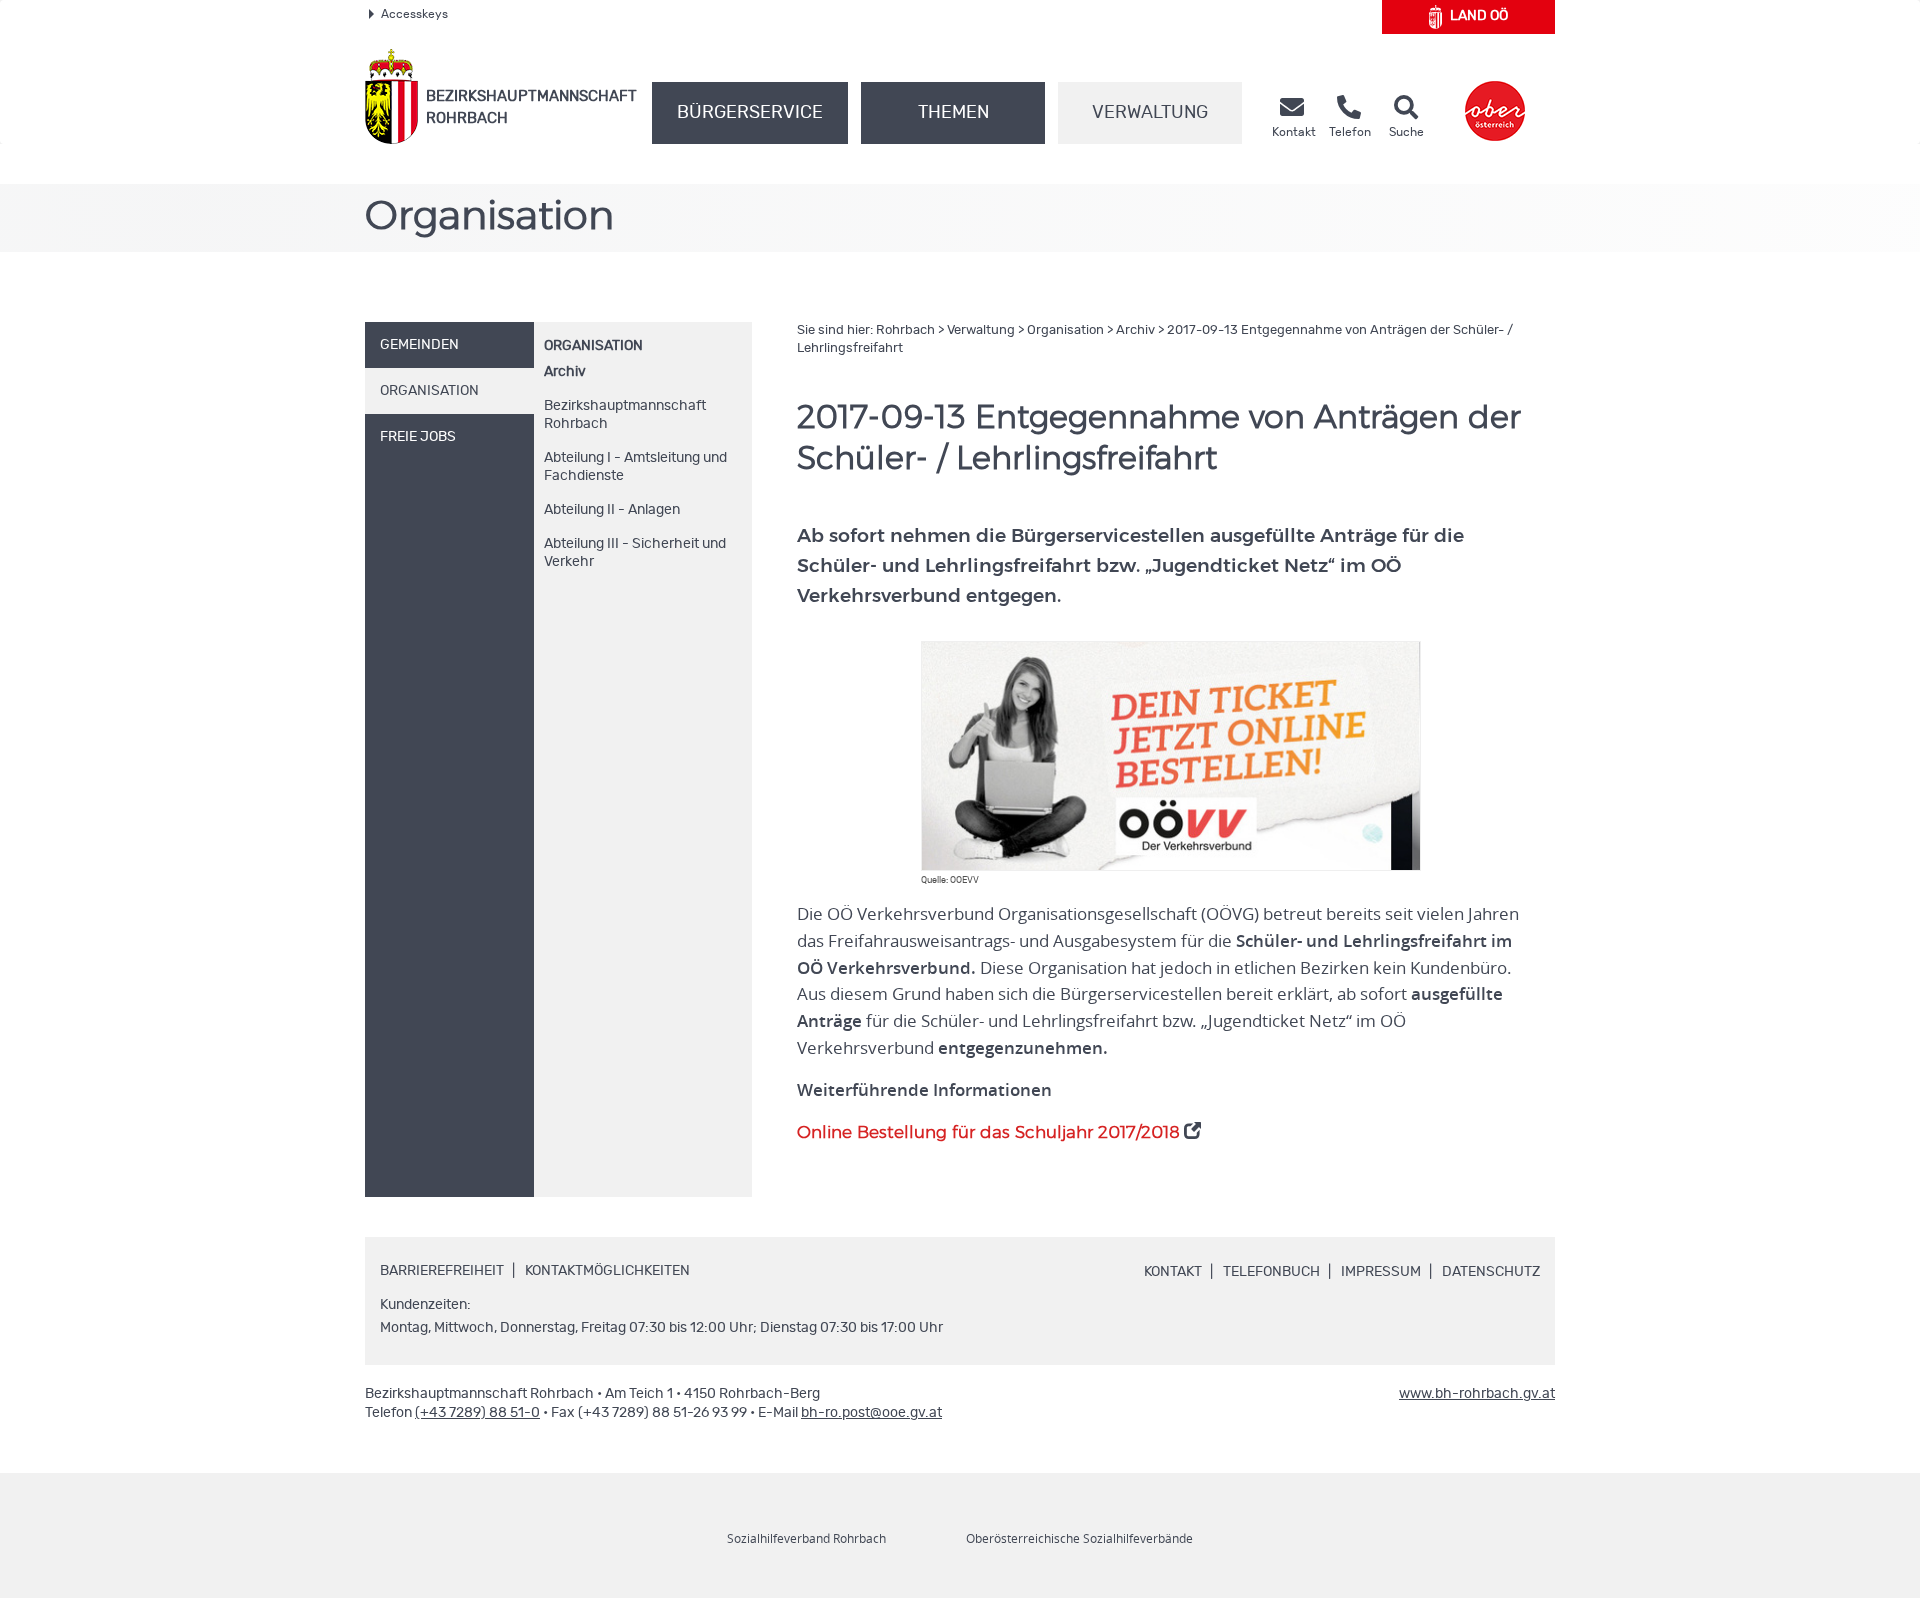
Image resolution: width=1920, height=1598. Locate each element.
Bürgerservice (750, 113)
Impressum (1381, 1272)
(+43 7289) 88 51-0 (477, 1413)
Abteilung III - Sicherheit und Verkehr (635, 553)
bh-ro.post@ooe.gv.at (871, 1413)
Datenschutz (1491, 1272)
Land (1479, 16)
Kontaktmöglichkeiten (607, 1271)
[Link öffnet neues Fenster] (1495, 96)
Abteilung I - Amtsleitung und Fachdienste (635, 467)
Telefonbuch (1271, 1272)
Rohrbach (905, 330)
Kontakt (1173, 1272)
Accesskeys (414, 14)
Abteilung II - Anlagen (612, 510)
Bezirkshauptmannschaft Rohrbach (625, 415)
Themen (953, 113)
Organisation (593, 346)
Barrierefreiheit (442, 1271)
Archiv (565, 372)
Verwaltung (1150, 113)
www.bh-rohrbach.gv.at (1477, 1394)
